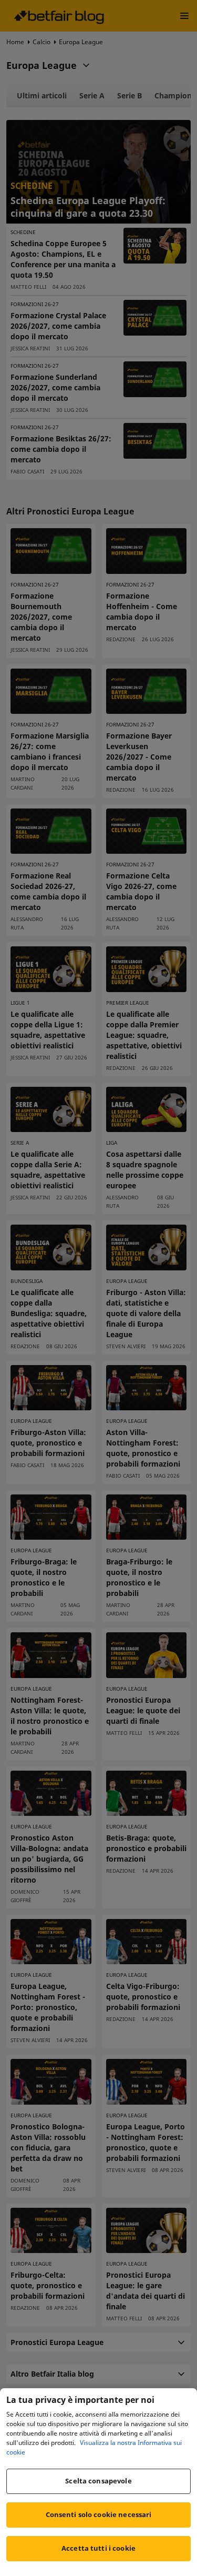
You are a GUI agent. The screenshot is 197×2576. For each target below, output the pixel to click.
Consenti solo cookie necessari (99, 2514)
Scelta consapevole (98, 2481)
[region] (98, 2482)
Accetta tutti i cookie (98, 2548)
